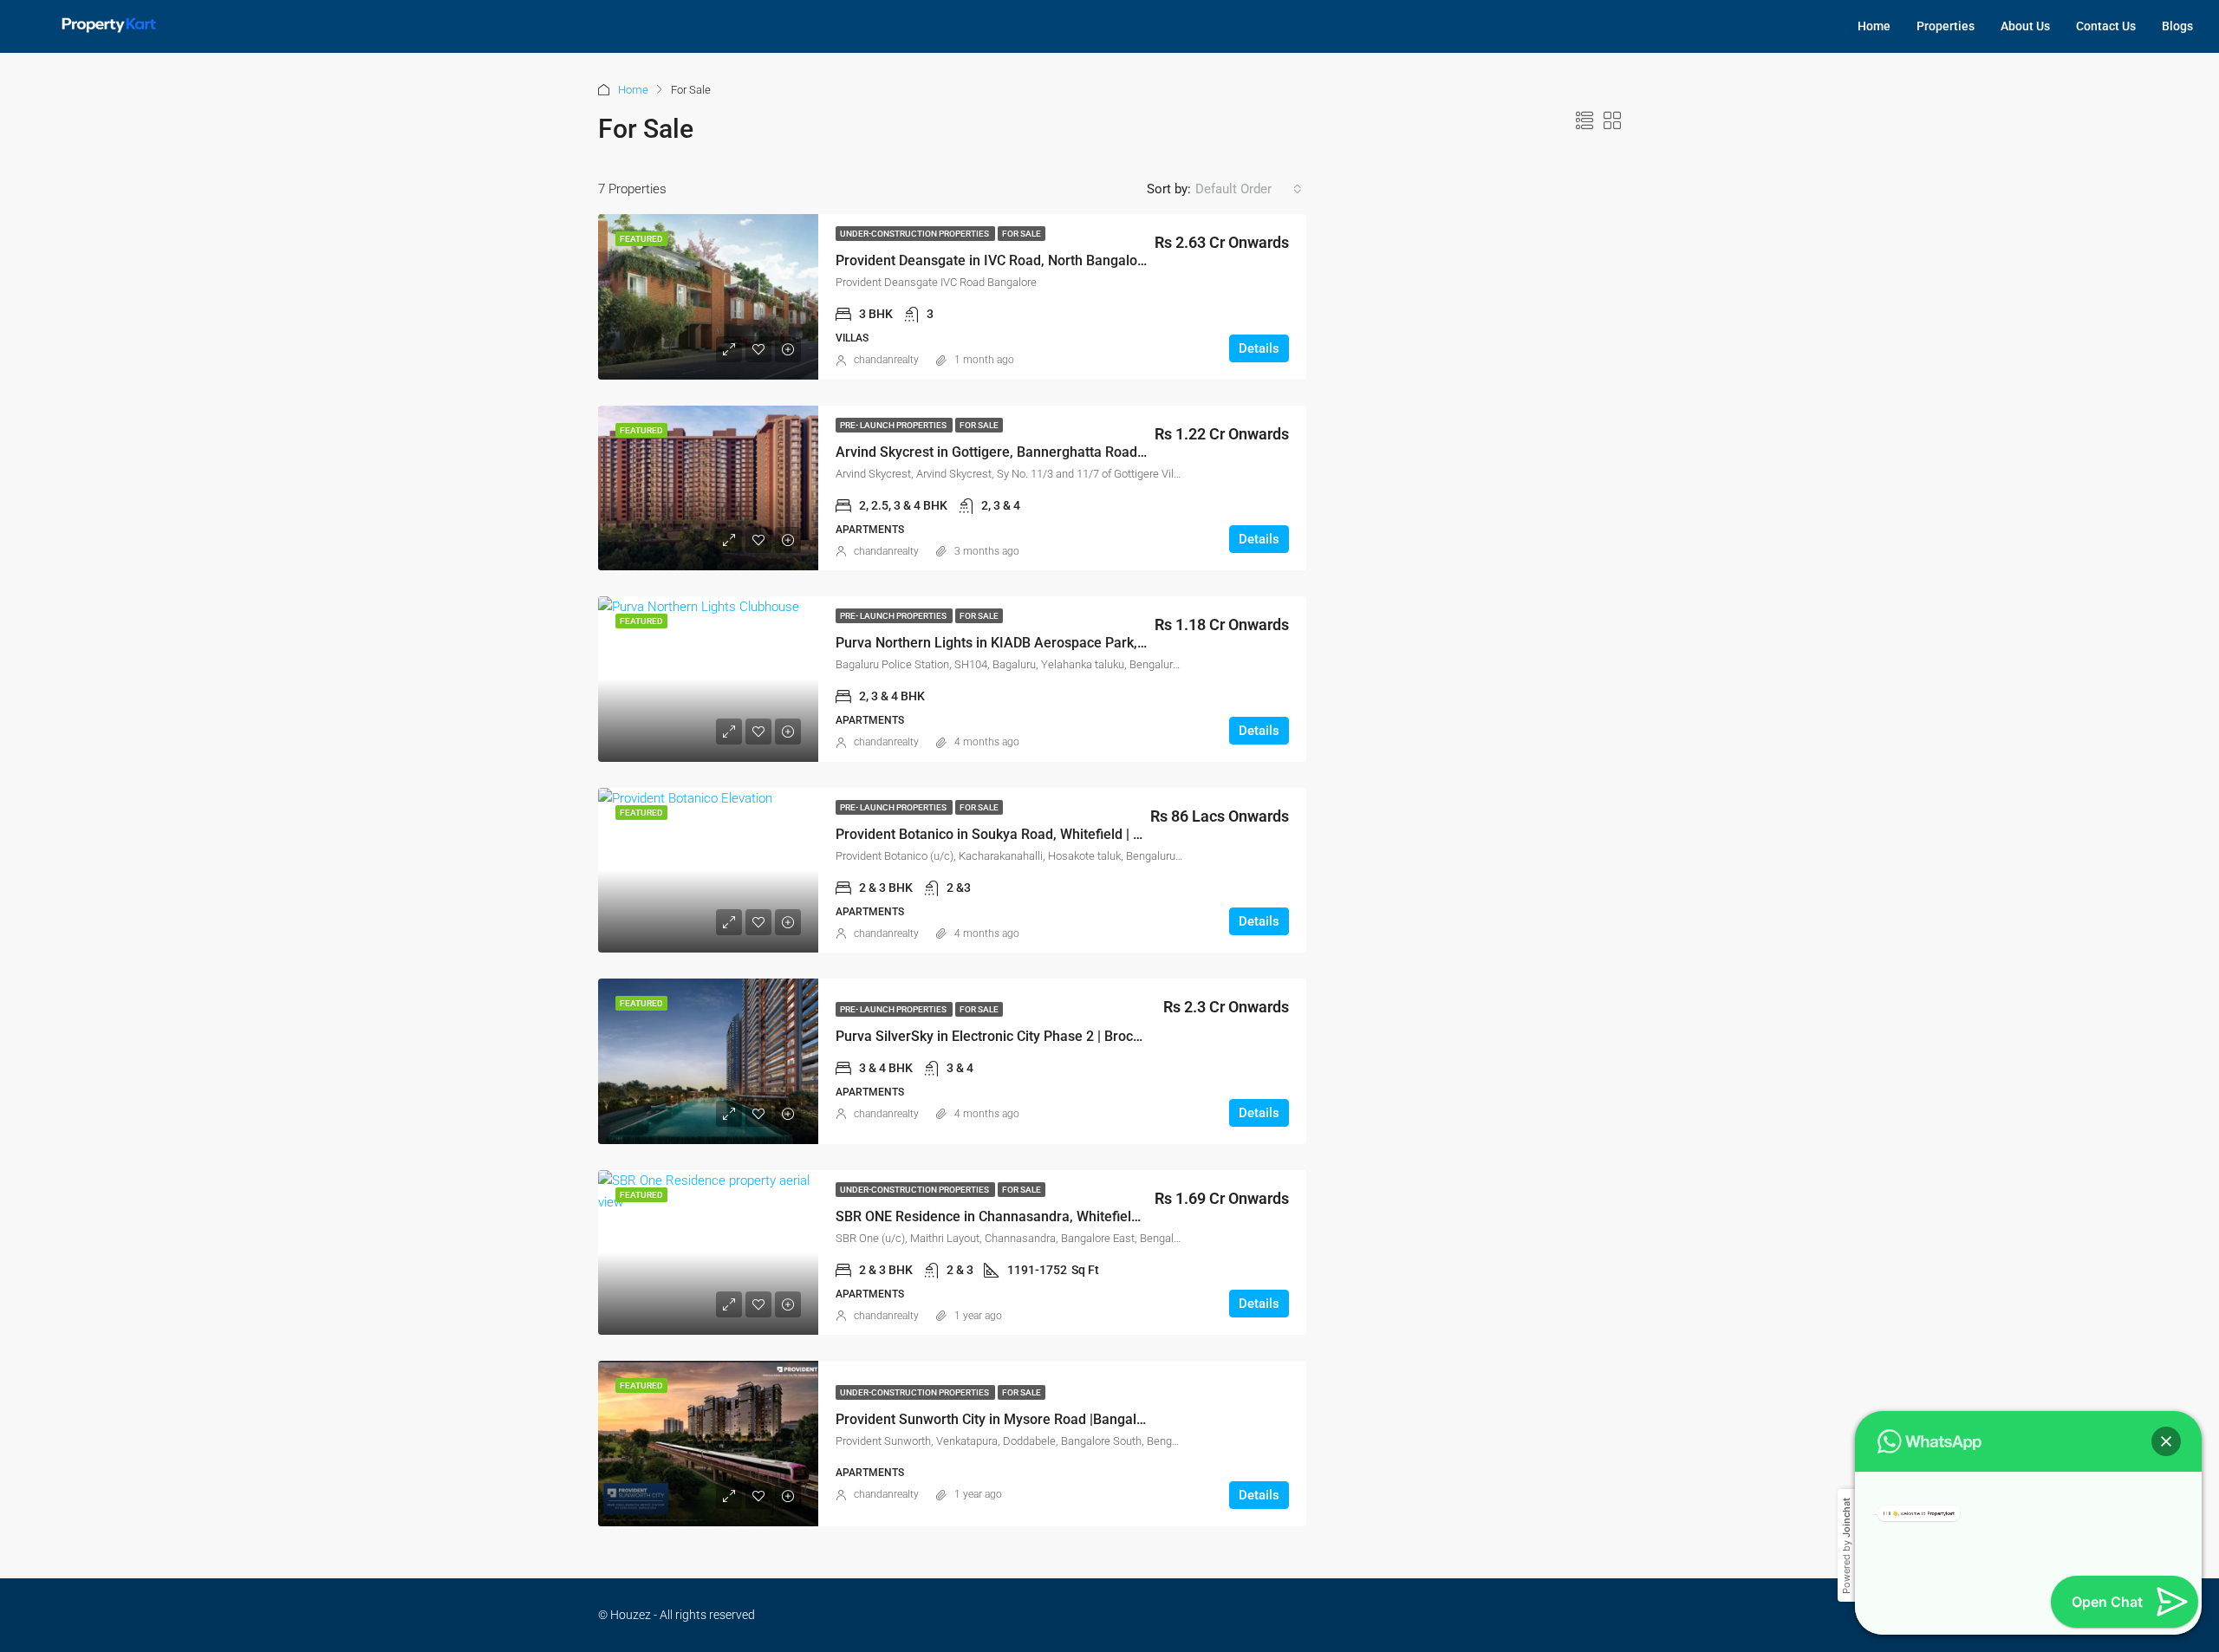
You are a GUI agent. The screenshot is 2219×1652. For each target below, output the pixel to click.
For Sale (1022, 234)
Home (1874, 26)
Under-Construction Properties (915, 234)
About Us (2025, 26)
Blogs (2177, 26)
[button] (2166, 1395)
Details (1259, 348)
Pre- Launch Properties (894, 425)
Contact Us (2106, 26)
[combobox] (1249, 189)
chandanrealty (886, 360)
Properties (1946, 26)
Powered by (1846, 1499)
